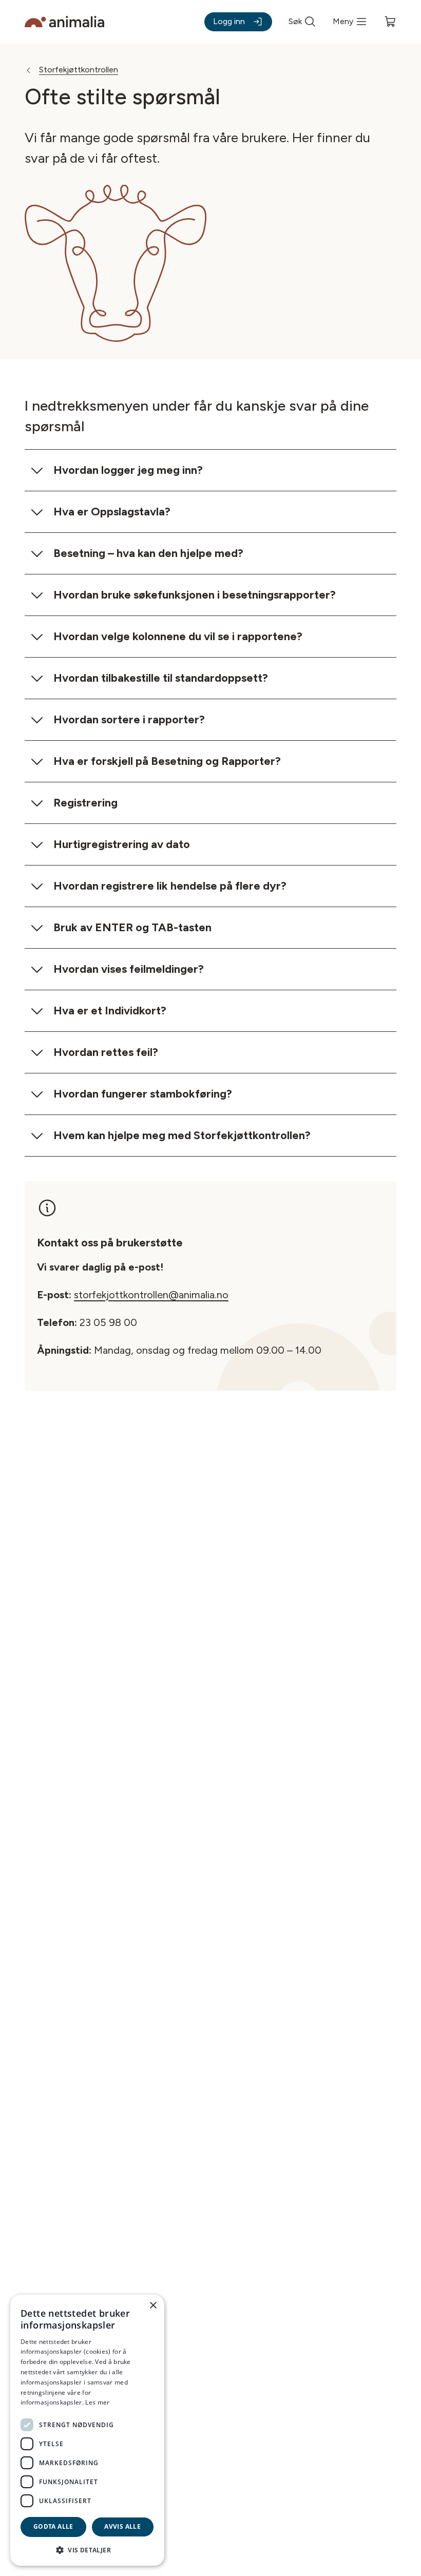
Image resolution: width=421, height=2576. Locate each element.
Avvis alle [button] (122, 2526)
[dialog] (87, 2430)
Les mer (97, 2402)
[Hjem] (64, 22)
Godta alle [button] (53, 2526)
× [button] (153, 2306)
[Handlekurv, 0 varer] (390, 22)
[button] (87, 2550)
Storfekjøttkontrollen (79, 70)
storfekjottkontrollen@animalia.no (151, 1295)
